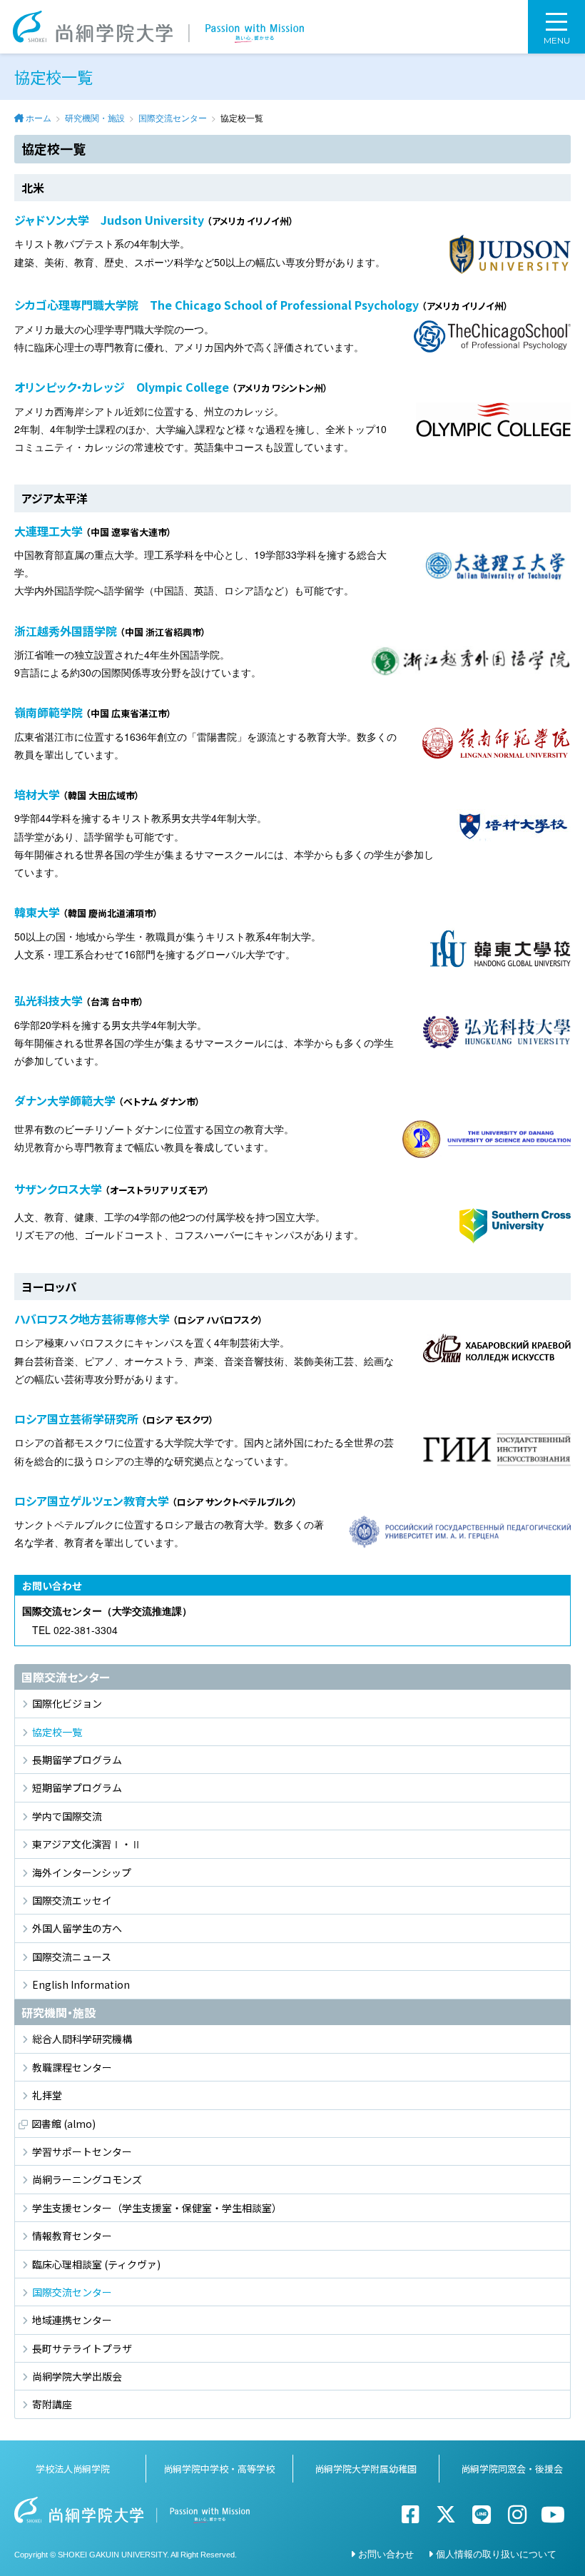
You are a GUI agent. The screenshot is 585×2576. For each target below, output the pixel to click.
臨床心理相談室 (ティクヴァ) (96, 2264)
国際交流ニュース (72, 1957)
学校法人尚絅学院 (73, 2469)
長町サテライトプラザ (82, 2348)
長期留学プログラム (77, 1760)
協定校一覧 (57, 1732)
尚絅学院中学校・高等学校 (219, 2469)
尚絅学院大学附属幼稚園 (366, 2469)
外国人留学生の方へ (77, 1928)
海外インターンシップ (82, 1872)
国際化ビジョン (67, 1703)
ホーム (39, 117)
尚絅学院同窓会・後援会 (512, 2469)
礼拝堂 (47, 2095)
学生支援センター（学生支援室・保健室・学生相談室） (157, 2208)
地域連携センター (72, 2320)
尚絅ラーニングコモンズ (87, 2179)
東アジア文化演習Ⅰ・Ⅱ (87, 1844)
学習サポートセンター (82, 2151)
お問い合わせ (386, 2554)
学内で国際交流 (67, 1816)
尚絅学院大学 (158, 27)
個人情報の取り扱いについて (496, 2554)
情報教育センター (72, 2236)
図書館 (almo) (63, 2124)
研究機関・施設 (95, 117)
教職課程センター (72, 2067)
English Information (81, 1984)
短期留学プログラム (77, 1788)
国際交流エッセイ (72, 1900)
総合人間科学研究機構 (82, 2039)
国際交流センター (173, 117)
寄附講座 (52, 2404)
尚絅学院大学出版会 (77, 2376)
